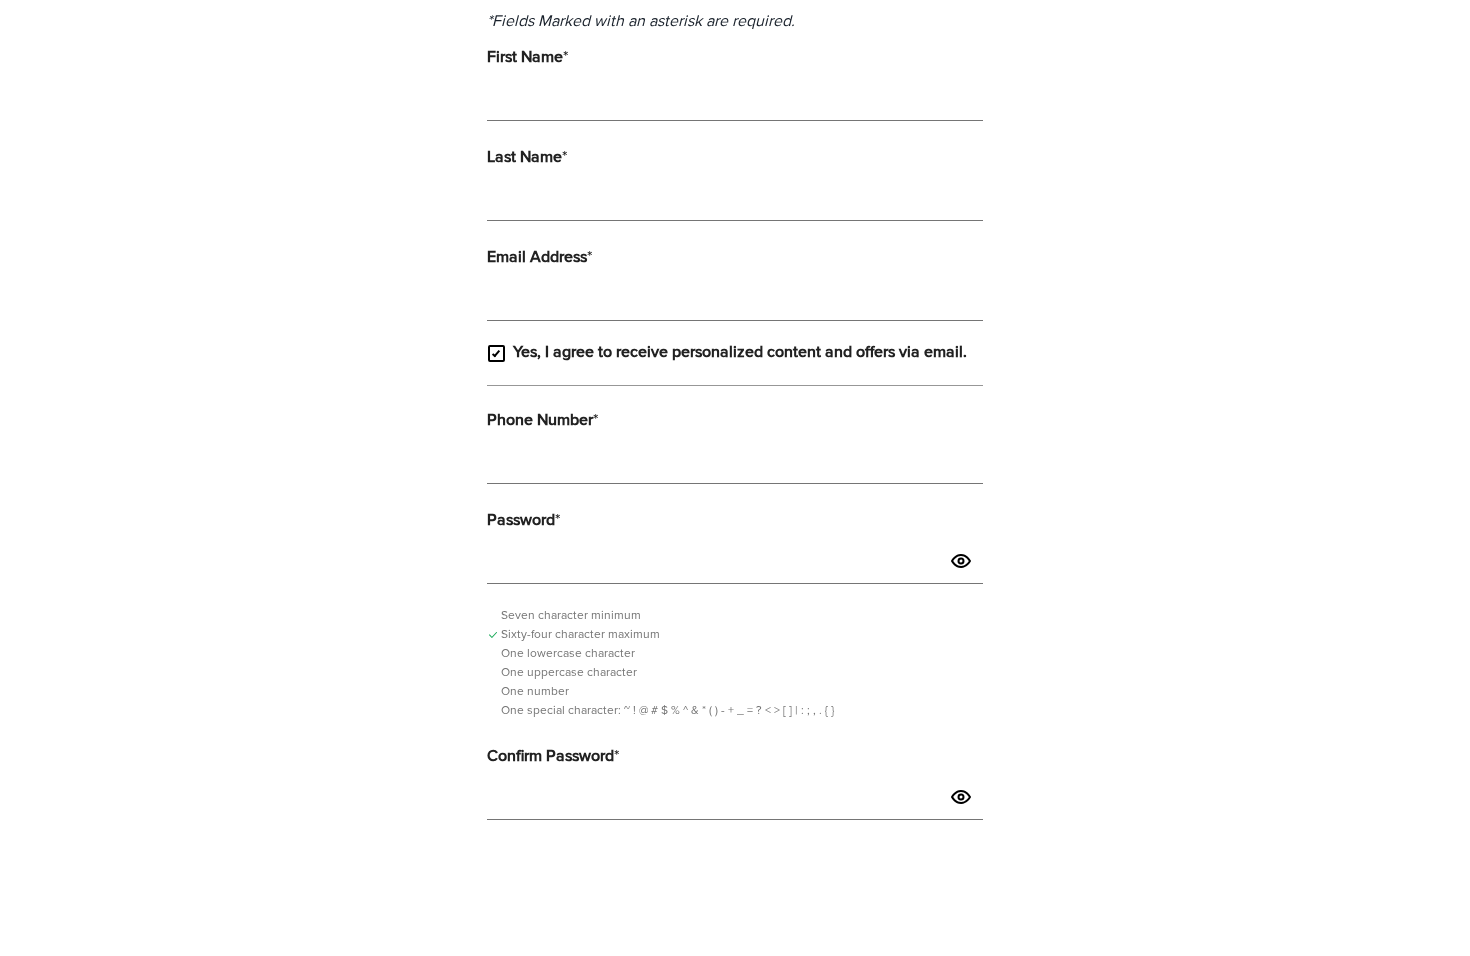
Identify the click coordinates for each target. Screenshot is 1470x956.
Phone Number (542, 420)
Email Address (539, 257)
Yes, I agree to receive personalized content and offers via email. (740, 352)
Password (523, 520)
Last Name (527, 157)
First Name (527, 57)
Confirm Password (553, 756)
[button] (961, 561)
